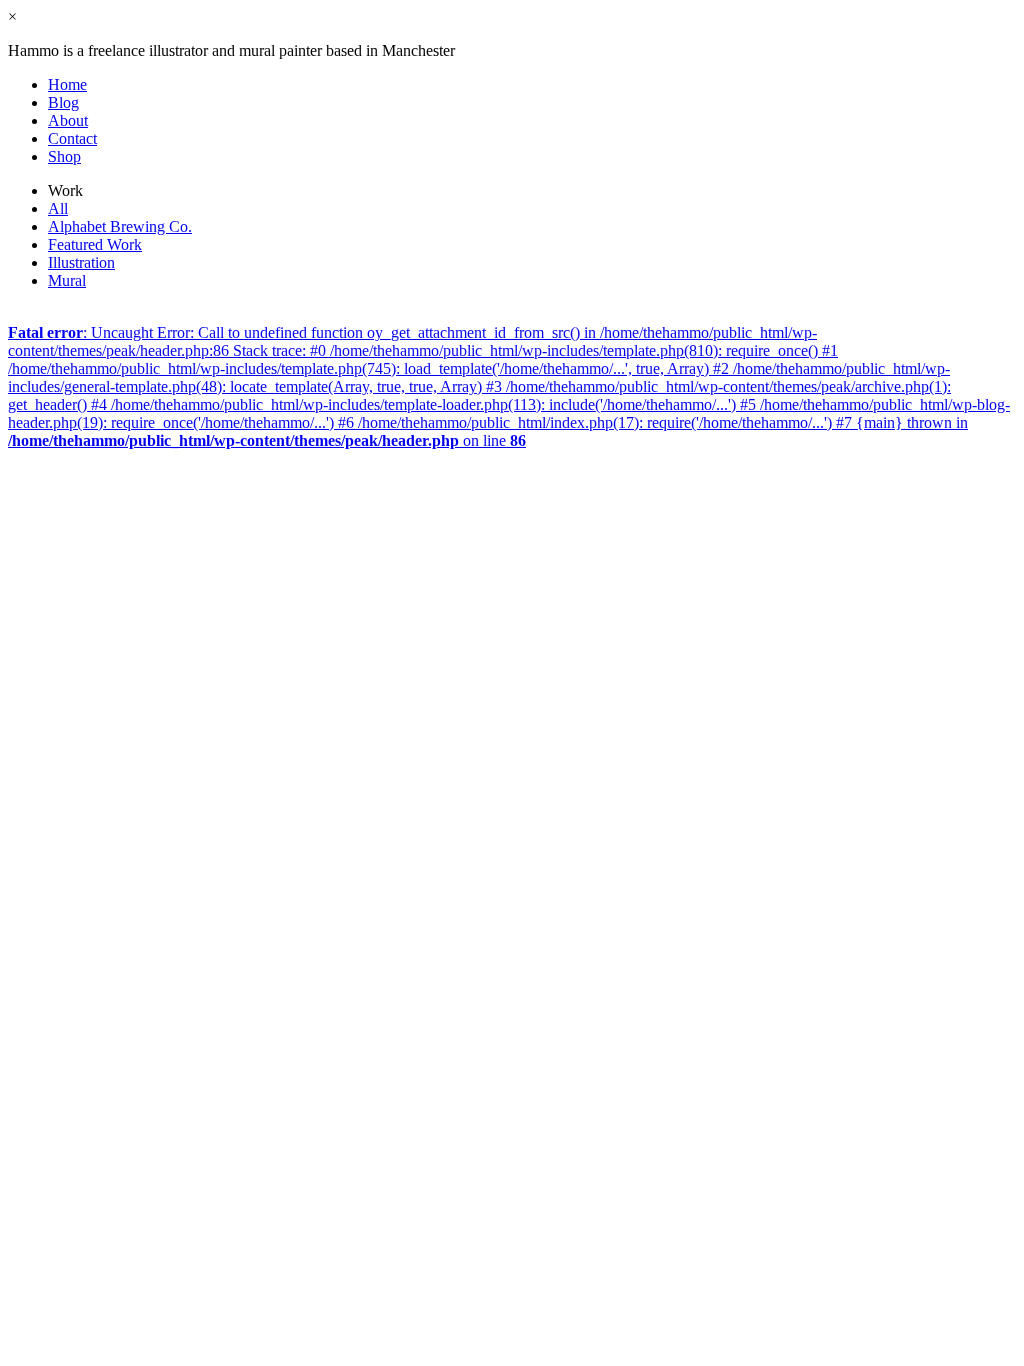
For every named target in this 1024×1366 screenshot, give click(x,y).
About (68, 120)
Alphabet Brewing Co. (120, 226)
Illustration (81, 262)
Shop (64, 156)
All (58, 208)
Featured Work (95, 244)
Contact (72, 138)
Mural (67, 280)
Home (67, 84)
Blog (63, 102)
